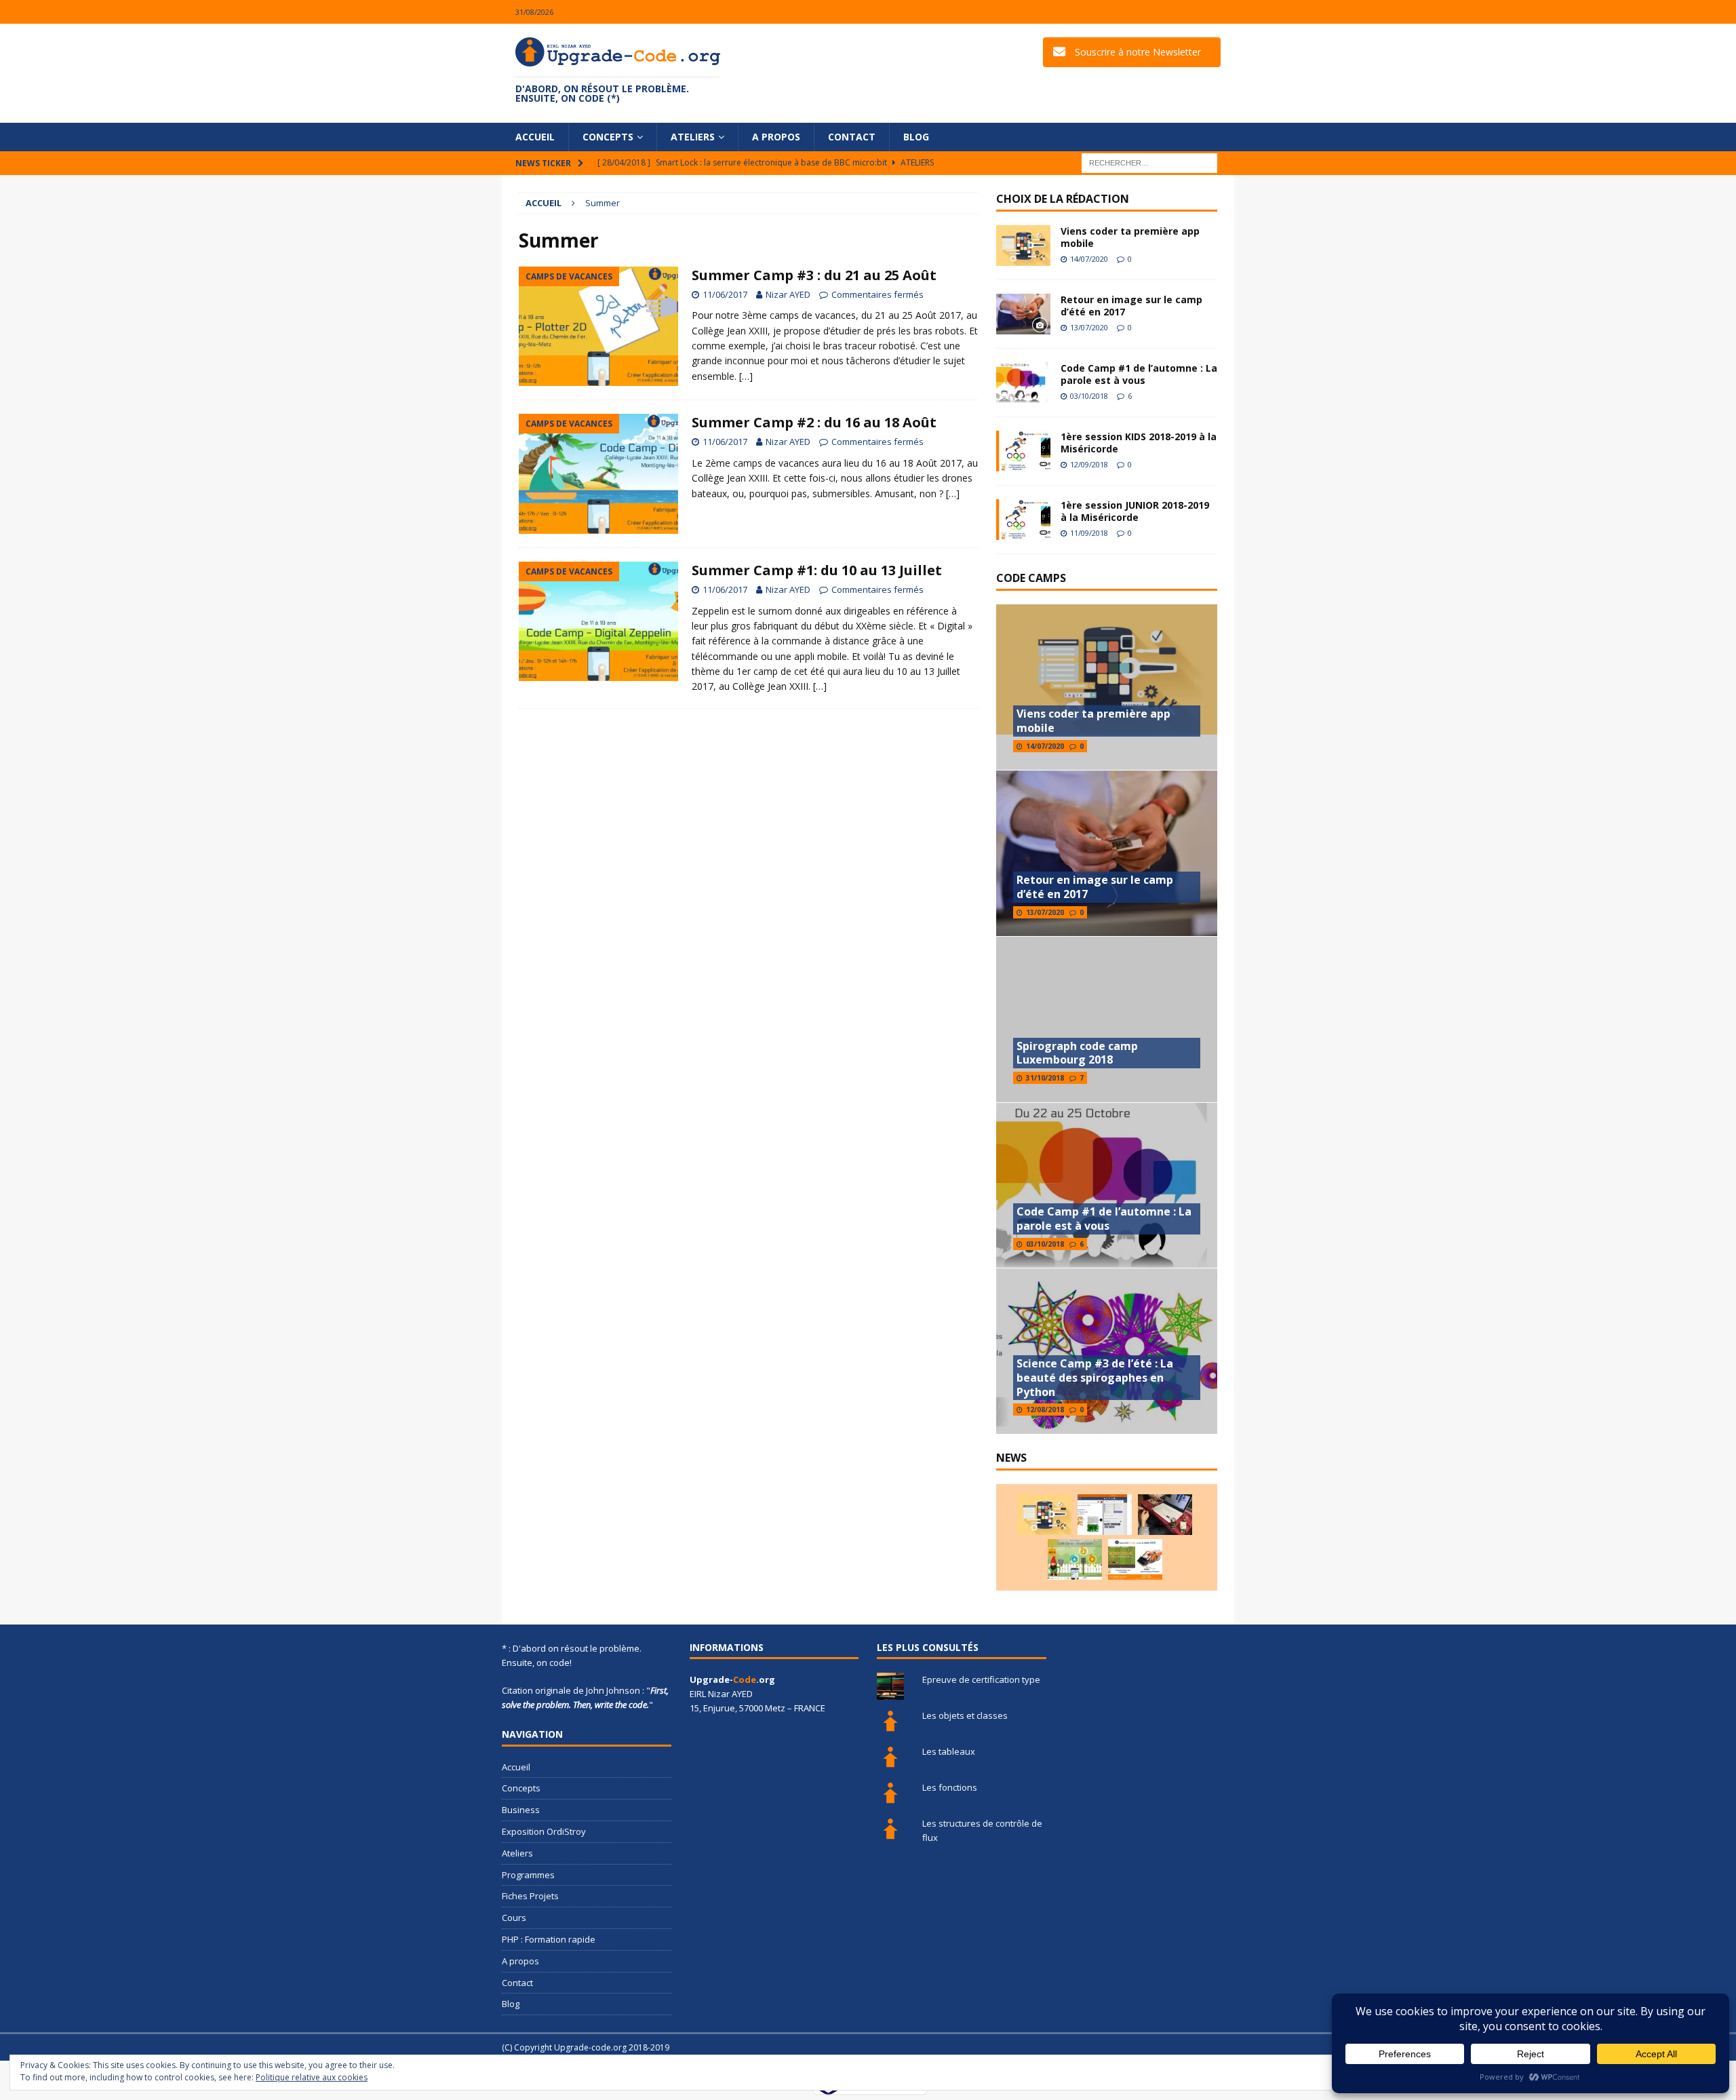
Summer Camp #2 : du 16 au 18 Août (814, 422)
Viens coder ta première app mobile (1130, 237)
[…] (746, 376)
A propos (776, 137)
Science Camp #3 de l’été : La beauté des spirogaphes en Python (1095, 1378)
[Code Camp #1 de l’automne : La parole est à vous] (1023, 383)
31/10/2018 (1045, 1078)
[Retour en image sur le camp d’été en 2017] (1023, 314)
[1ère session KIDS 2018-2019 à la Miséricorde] (1023, 451)
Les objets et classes (965, 1715)
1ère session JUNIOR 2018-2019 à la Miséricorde (1135, 511)
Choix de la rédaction (1063, 199)
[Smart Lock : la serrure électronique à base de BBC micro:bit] (1165, 1515)
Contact (852, 137)
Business (521, 1810)
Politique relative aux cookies (312, 2077)
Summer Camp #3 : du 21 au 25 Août (814, 275)
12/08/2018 (1045, 1409)
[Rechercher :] (1149, 162)
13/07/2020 (1089, 327)
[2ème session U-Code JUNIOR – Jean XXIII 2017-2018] (1135, 1559)
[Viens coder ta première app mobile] (1023, 246)
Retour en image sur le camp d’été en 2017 (1131, 306)
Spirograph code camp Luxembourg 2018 (1077, 1053)
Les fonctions (950, 1787)
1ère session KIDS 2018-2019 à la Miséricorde (1139, 443)
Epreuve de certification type (981, 1679)
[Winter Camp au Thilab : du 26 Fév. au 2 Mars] (1075, 1559)
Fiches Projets (530, 1896)
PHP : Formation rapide (549, 1939)
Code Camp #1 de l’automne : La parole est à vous (1139, 374)
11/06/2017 (725, 294)
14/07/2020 (1089, 259)
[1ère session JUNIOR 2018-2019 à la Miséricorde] (1023, 520)
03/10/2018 (1089, 396)
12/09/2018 (1089, 464)
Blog (916, 137)
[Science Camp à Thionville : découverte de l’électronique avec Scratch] (1105, 1515)
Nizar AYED (788, 294)
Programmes (528, 1875)
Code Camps (1031, 578)
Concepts (608, 137)
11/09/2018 (1089, 533)
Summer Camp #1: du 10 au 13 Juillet (817, 570)
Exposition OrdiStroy (544, 1831)
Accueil (535, 137)
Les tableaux (949, 1751)
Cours (514, 1918)
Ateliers (693, 137)
